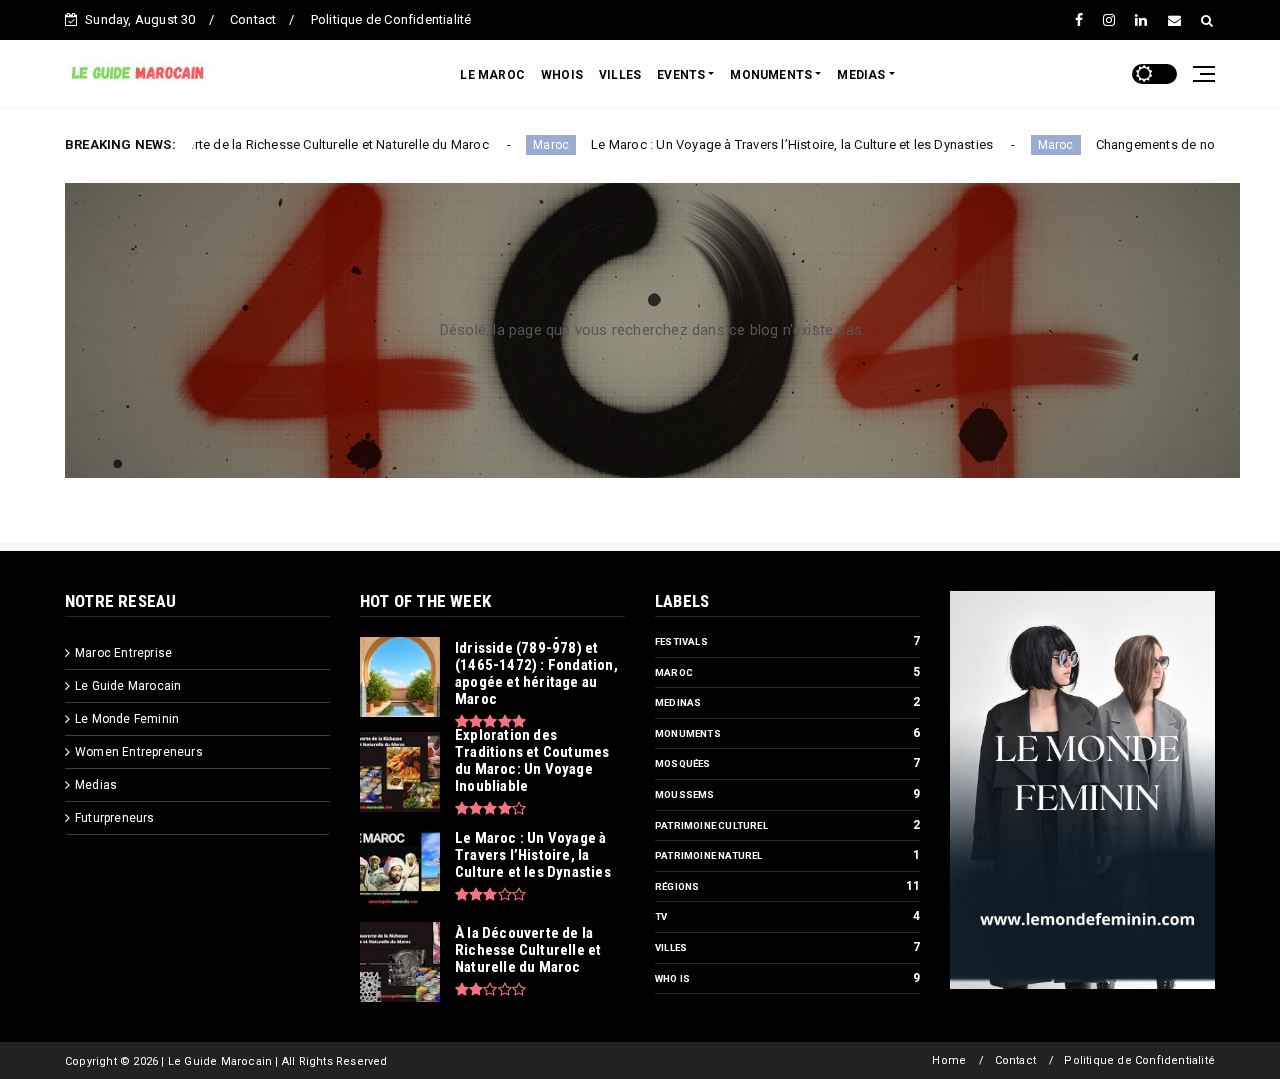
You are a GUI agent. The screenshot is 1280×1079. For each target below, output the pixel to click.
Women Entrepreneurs (139, 752)
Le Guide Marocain (128, 686)
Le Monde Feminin (127, 719)
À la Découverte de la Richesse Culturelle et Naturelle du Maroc (247, 144)
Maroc (496, 145)
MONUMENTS (771, 75)
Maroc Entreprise (123, 653)
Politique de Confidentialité (391, 19)
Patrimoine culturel (711, 825)
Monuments (688, 733)
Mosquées (683, 763)
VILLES (620, 75)
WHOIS (562, 75)
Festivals (681, 641)
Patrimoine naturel (709, 855)
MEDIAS (861, 75)
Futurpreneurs (115, 818)
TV (661, 916)
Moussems (685, 794)
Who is (672, 978)
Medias (96, 785)
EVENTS (681, 75)
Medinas (678, 702)
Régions (677, 886)
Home (949, 1060)
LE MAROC (492, 75)
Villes (671, 947)
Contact (253, 19)
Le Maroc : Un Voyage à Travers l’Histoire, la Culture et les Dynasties (737, 144)
